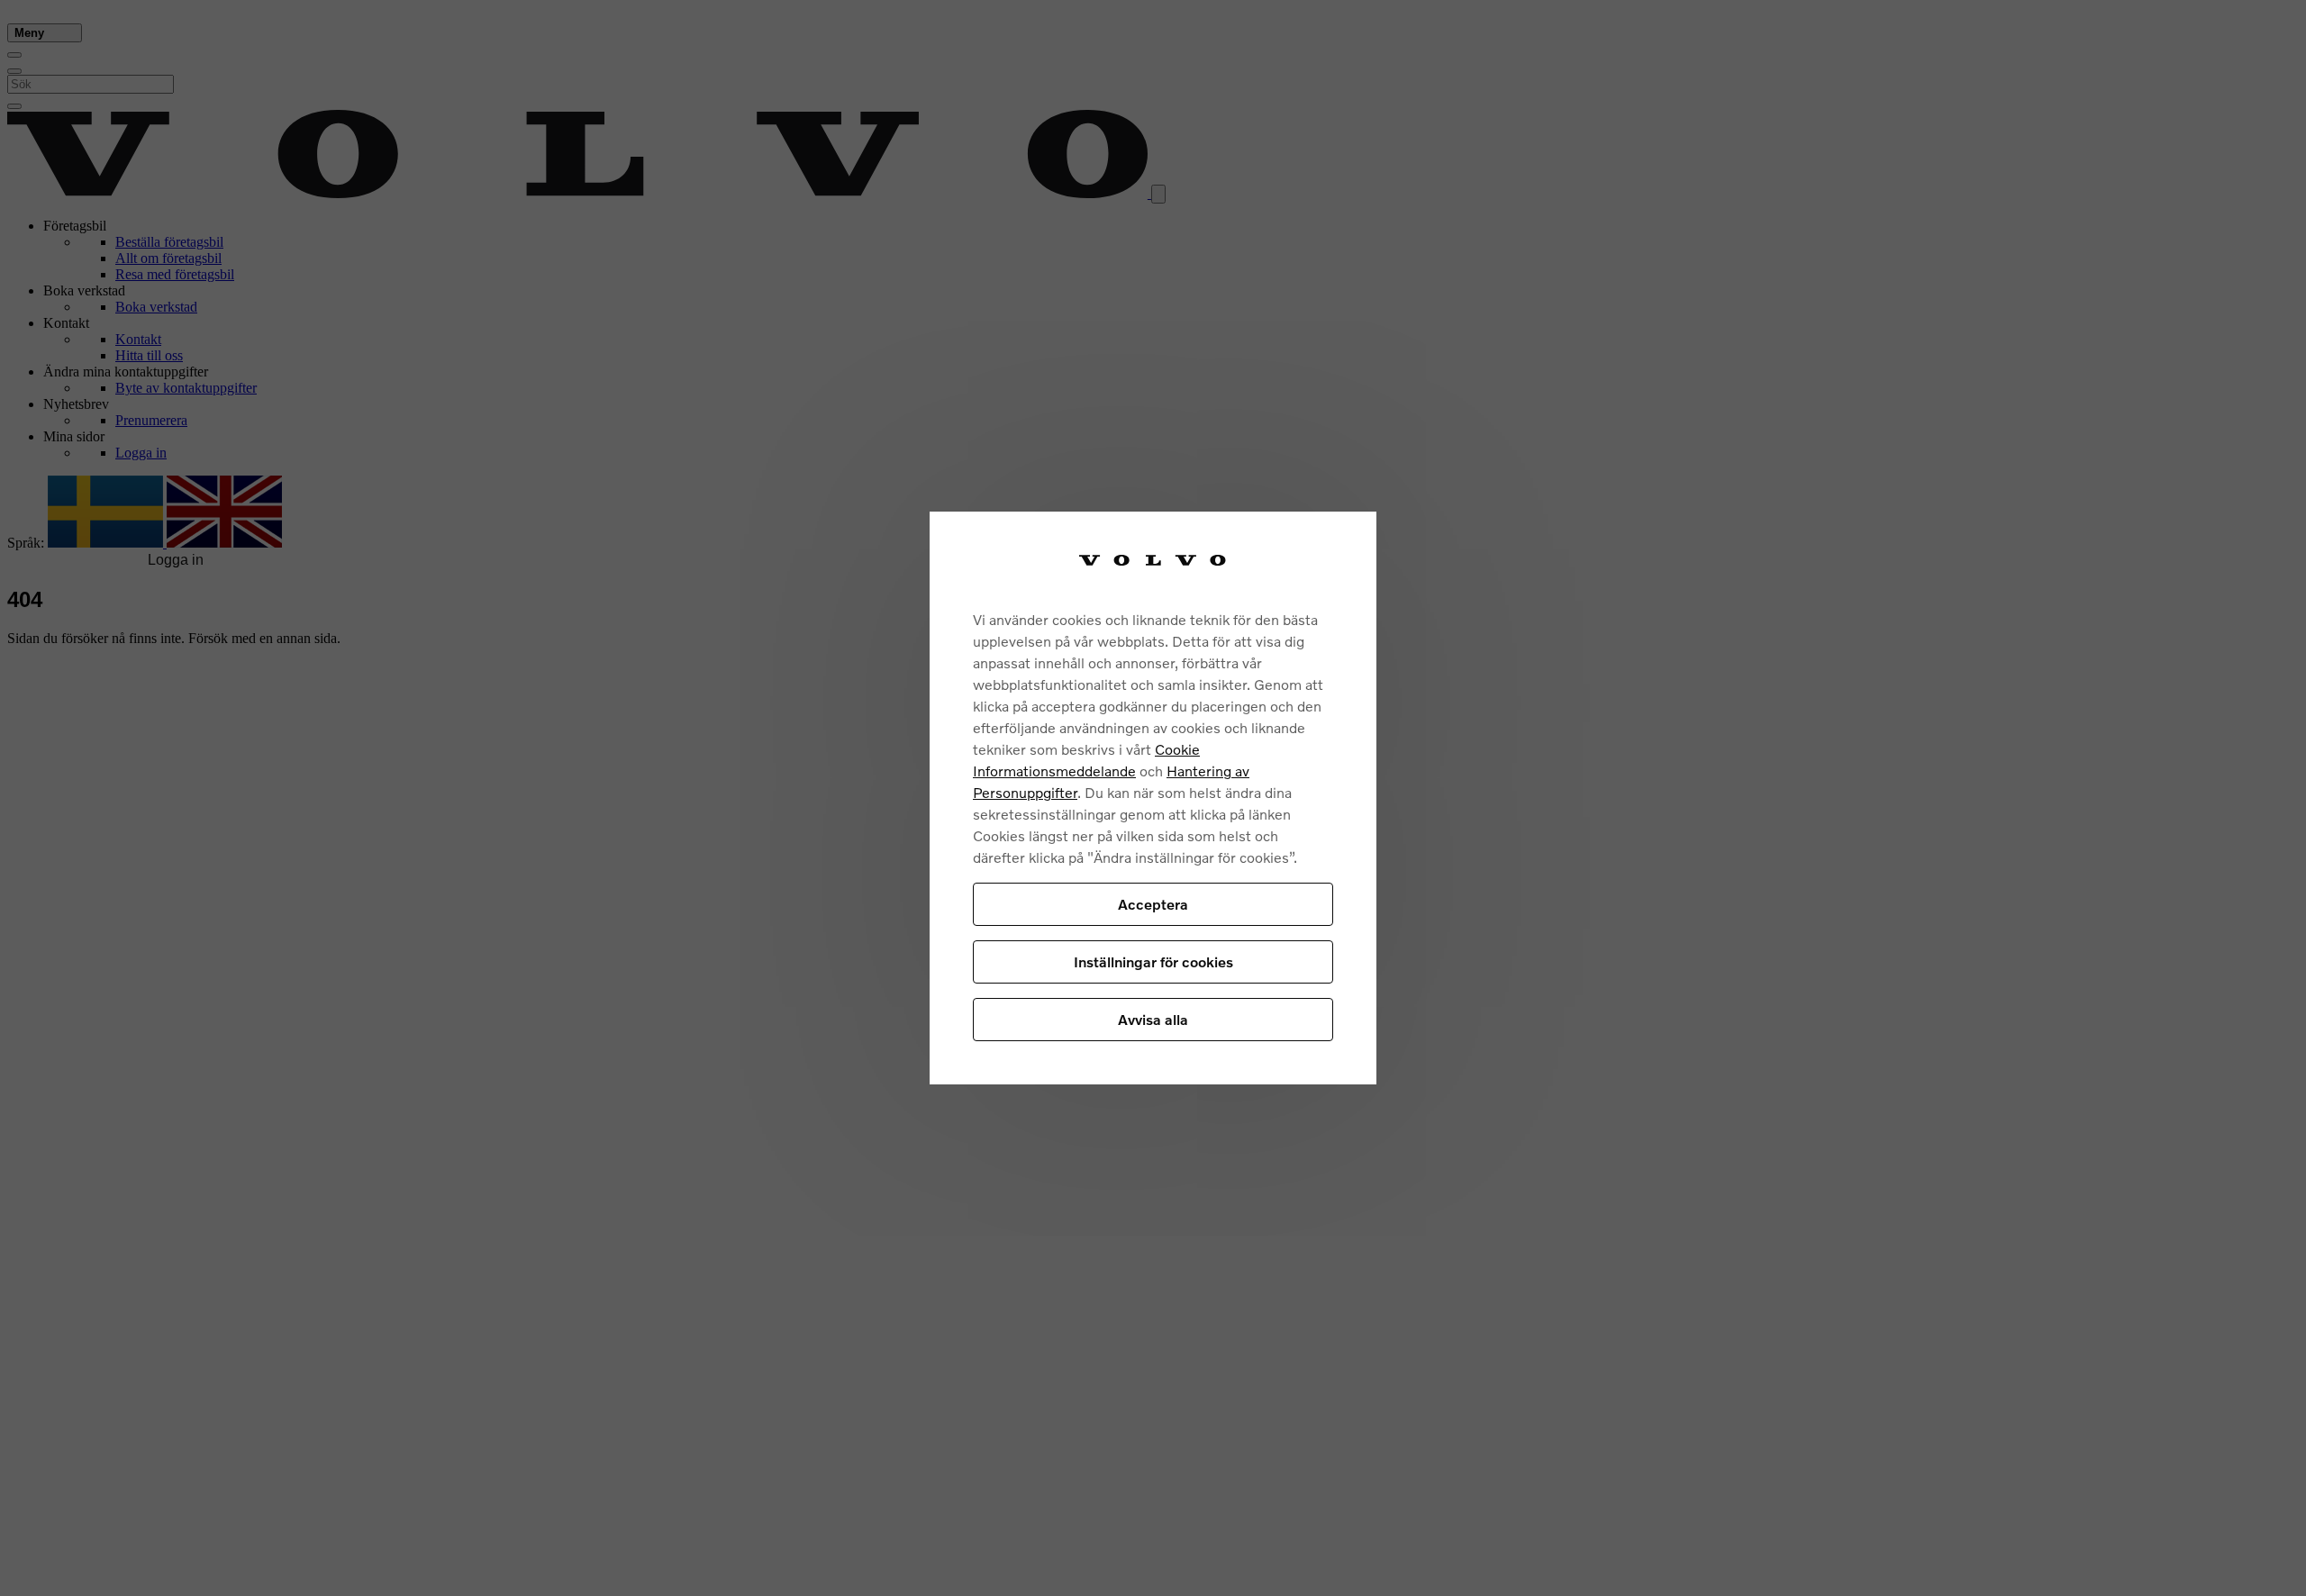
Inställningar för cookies (1153, 961)
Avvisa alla (1153, 1019)
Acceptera (1153, 904)
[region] (1153, 798)
